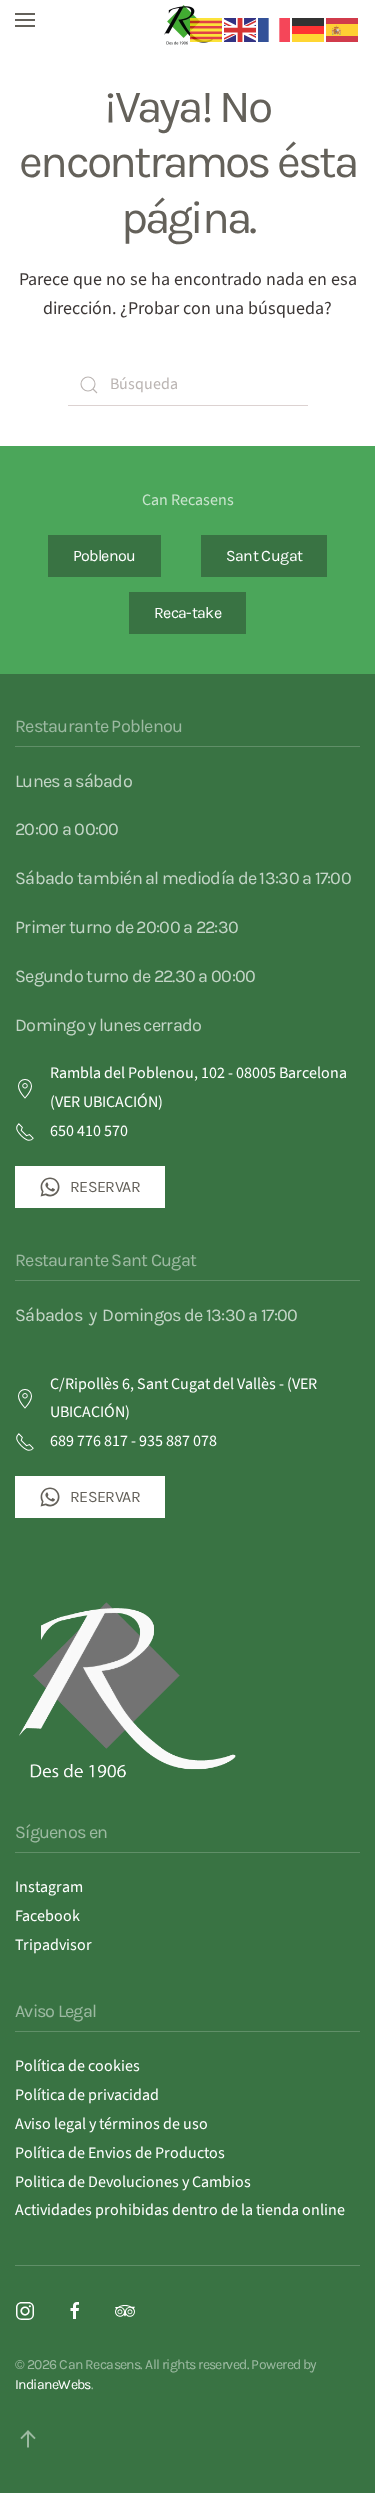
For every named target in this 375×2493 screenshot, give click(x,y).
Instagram (49, 1887)
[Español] (343, 29)
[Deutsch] (309, 29)
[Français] (275, 29)
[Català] (207, 29)
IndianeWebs (53, 2384)
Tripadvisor (53, 1945)
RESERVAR (105, 1186)
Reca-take (187, 612)
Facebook (47, 1916)
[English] (241, 29)
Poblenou (104, 555)
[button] (25, 20)
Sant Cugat (264, 555)
